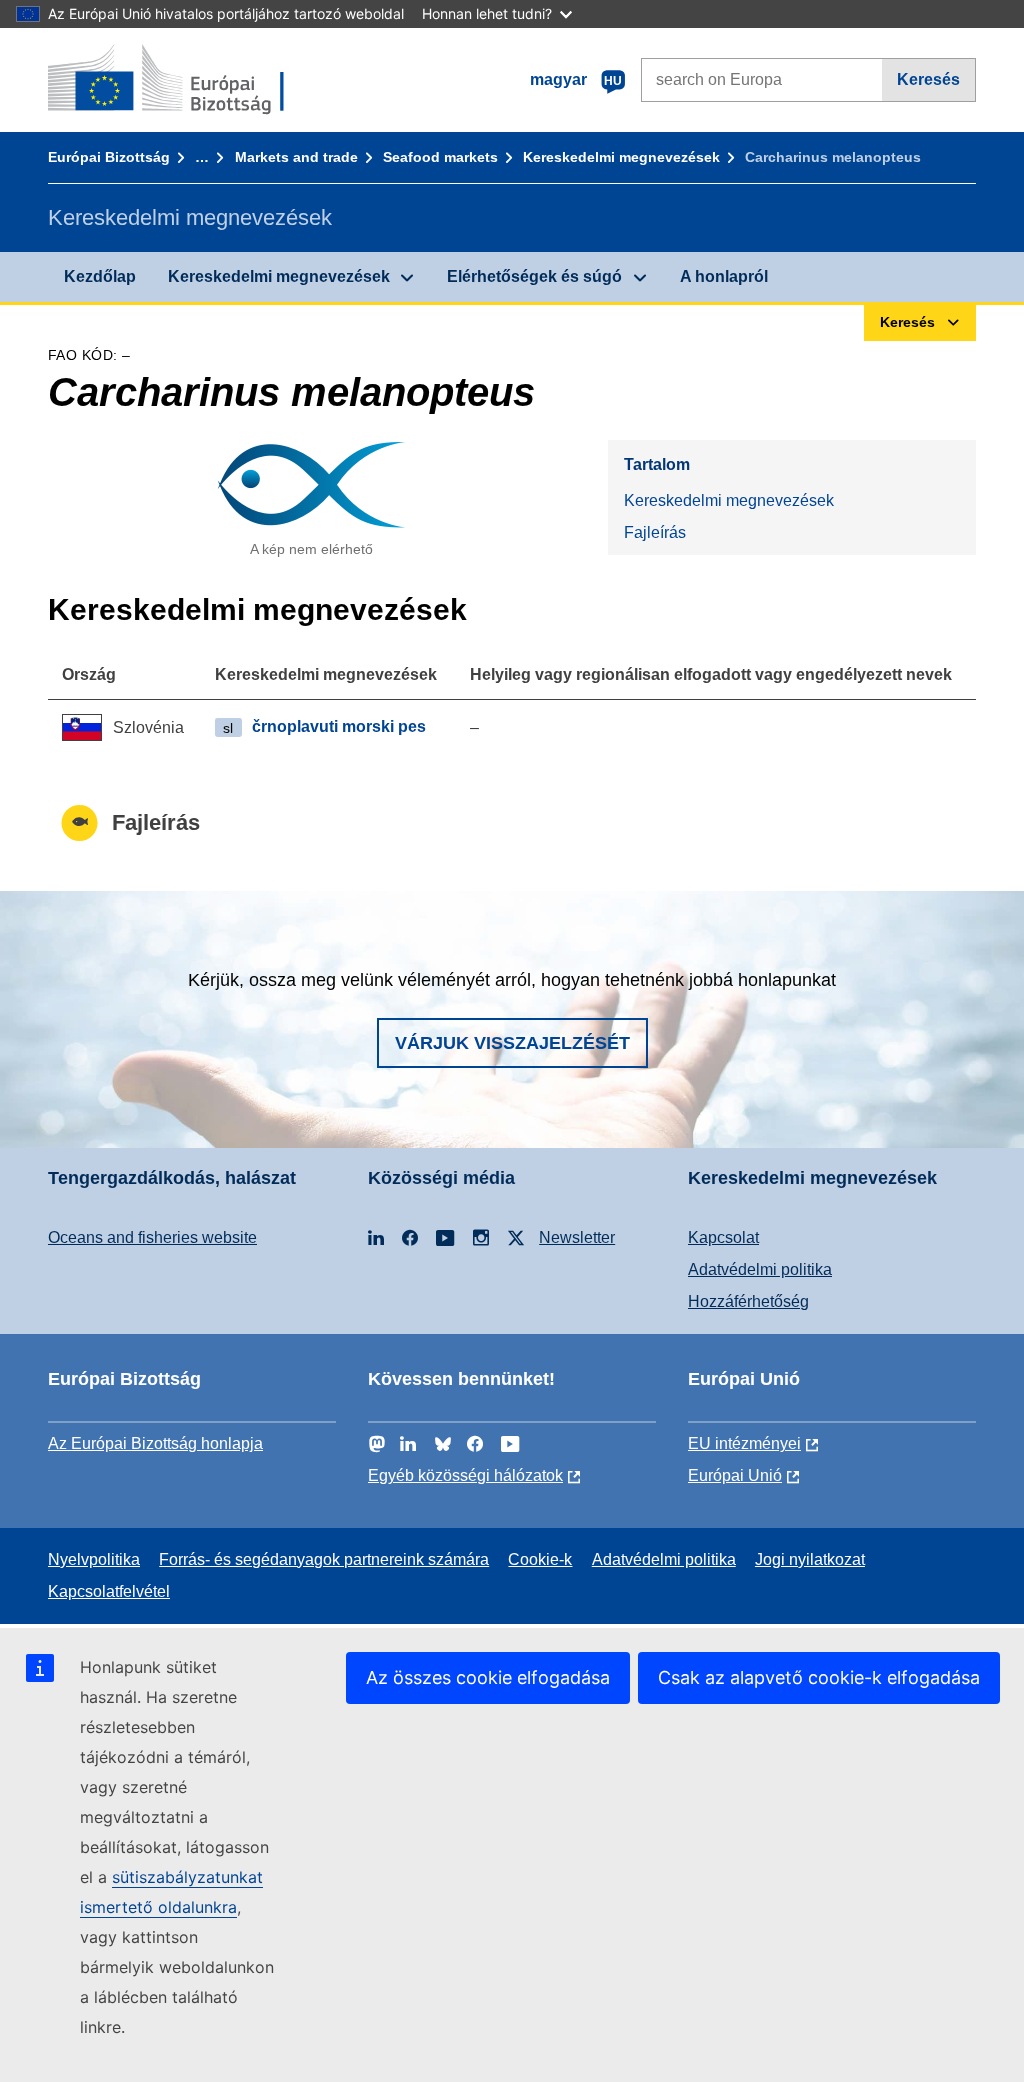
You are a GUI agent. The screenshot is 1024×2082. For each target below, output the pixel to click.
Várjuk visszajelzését (512, 1043)
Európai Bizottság (109, 157)
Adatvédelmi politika (760, 1269)
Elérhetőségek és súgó (534, 276)
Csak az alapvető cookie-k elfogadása (819, 1677)
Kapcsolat (723, 1237)
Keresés (928, 79)
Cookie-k (540, 1559)
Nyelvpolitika (94, 1559)
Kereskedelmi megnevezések (621, 157)
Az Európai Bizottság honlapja (155, 1443)
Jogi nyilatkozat (810, 1559)
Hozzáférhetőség (748, 1301)
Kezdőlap (100, 276)
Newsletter (577, 1237)
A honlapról (724, 276)
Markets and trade (296, 157)
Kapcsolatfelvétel (109, 1591)
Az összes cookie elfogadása (488, 1677)
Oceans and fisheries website (152, 1237)
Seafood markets (440, 157)
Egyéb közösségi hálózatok (465, 1475)
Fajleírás (655, 532)
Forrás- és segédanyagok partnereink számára (324, 1559)
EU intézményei (744, 1443)
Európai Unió (735, 1475)
